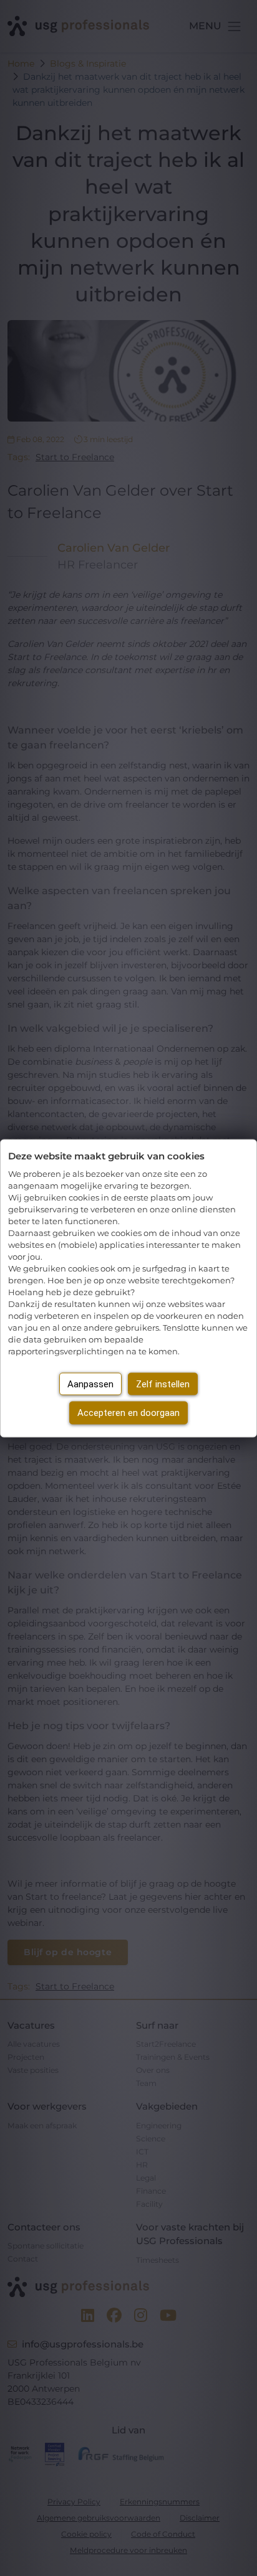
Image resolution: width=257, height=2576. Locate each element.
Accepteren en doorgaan (128, 1413)
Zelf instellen (163, 1384)
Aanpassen (90, 1384)
